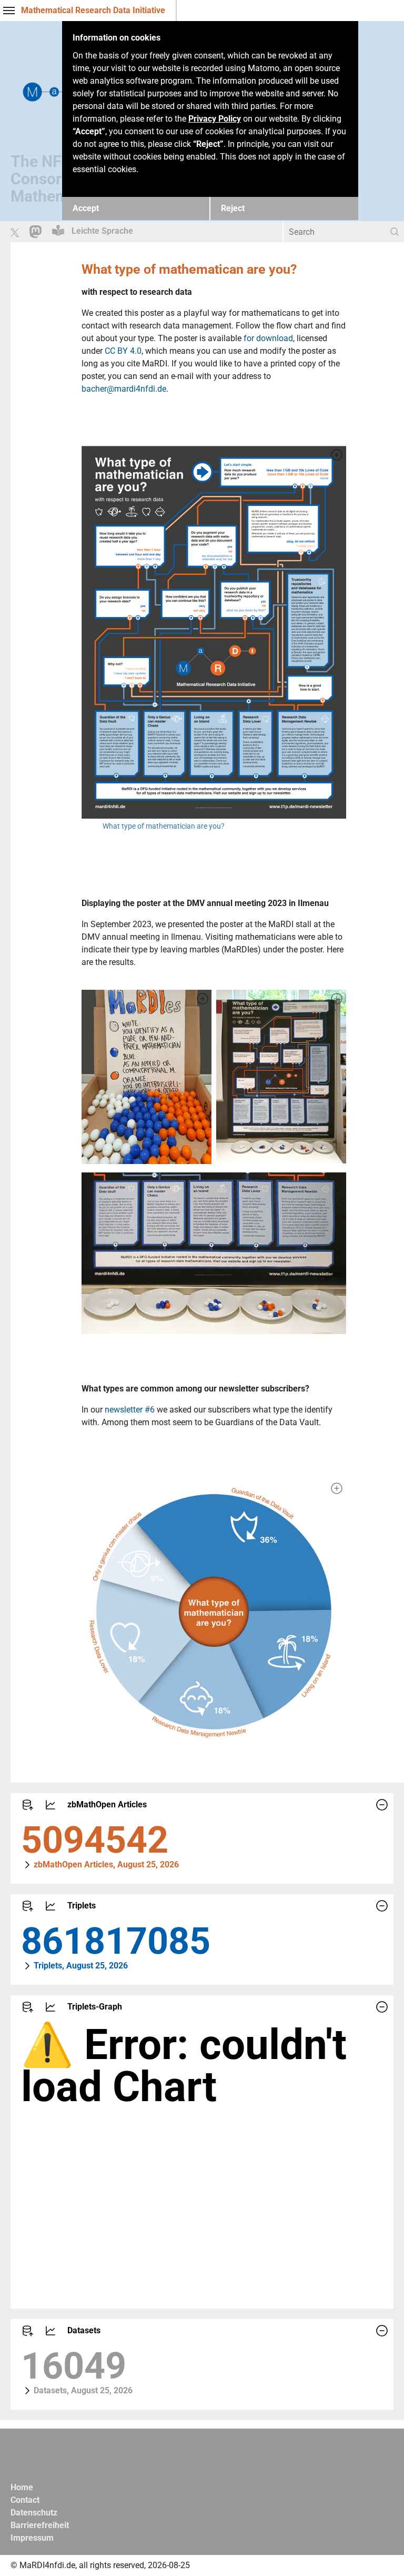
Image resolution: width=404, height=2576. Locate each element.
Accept (86, 208)
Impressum (32, 2538)
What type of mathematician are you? (164, 826)
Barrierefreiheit (40, 2525)
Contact (25, 2500)
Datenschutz (34, 2513)
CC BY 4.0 (123, 351)
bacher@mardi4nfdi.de (124, 389)
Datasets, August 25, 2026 (83, 2390)
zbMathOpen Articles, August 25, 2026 (106, 1864)
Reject (233, 208)
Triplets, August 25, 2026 (81, 1966)
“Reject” (208, 144)
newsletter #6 (130, 1410)
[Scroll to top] (381, 2553)
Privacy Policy (215, 119)
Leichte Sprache (101, 231)
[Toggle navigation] (9, 11)
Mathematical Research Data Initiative (93, 10)
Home (22, 2487)
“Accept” (89, 131)
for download (268, 338)
